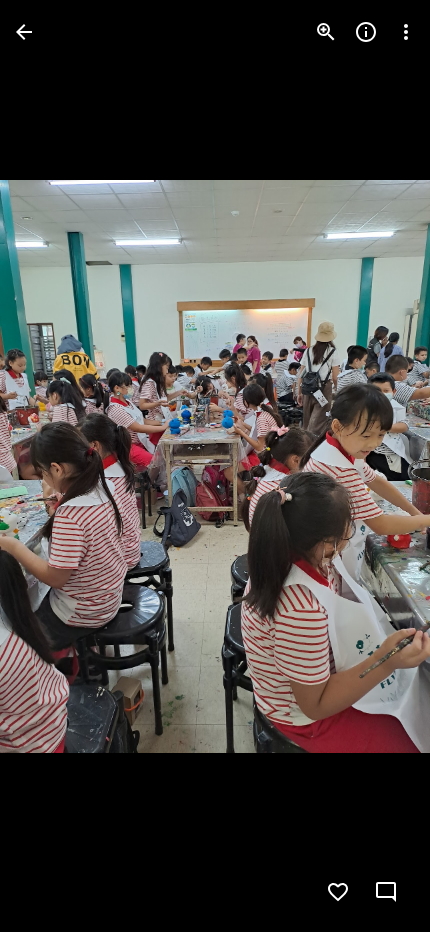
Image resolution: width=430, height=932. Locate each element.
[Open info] (366, 32)
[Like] (338, 892)
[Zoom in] (326, 32)
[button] (56, 466)
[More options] (406, 32)
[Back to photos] (24, 32)
